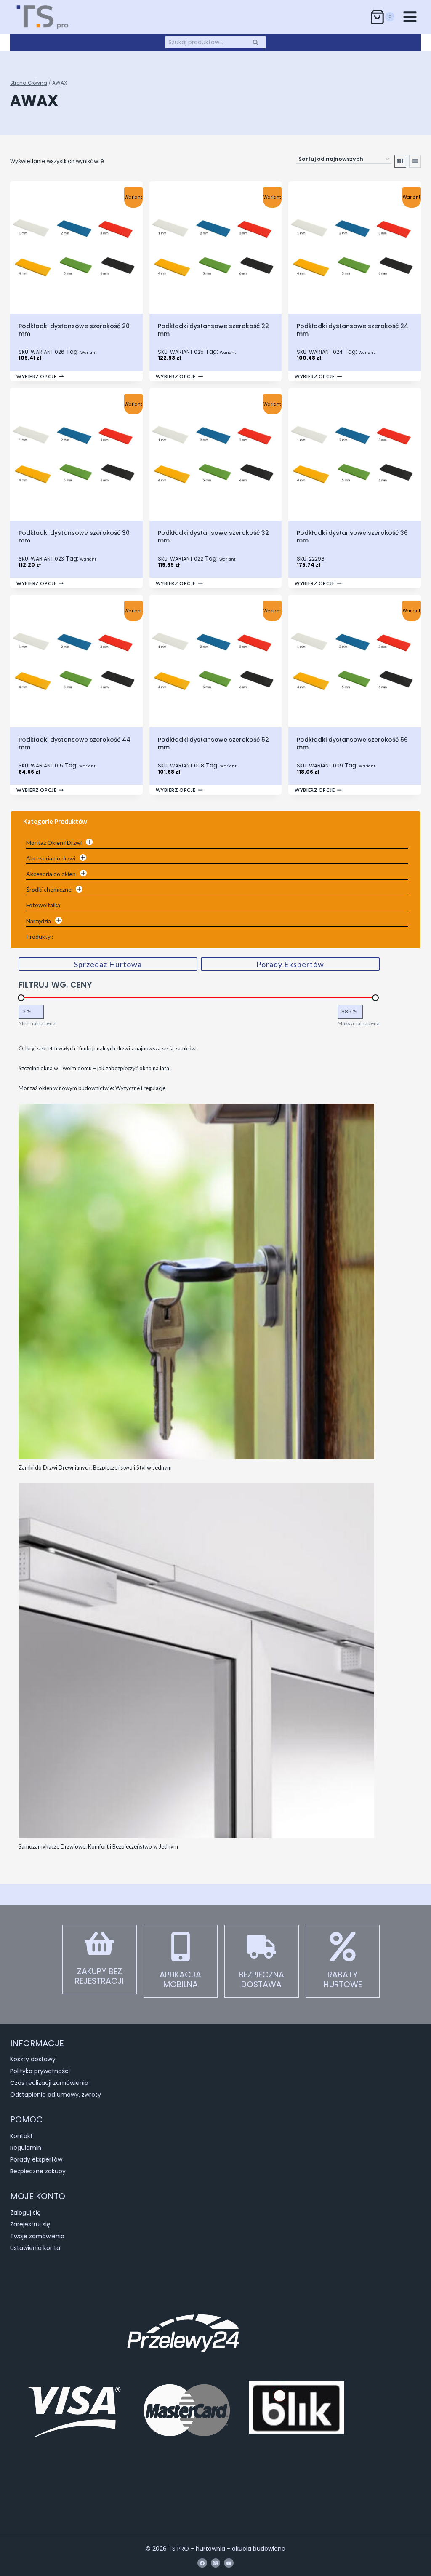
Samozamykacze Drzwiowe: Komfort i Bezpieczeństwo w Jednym (98, 1846)
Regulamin (26, 2148)
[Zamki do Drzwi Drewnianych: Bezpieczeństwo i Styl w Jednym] (196, 1281)
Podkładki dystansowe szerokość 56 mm (352, 743)
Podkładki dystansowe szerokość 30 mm (74, 537)
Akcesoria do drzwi (51, 858)
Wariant (89, 353)
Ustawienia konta (35, 2248)
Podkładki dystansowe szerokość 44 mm (74, 743)
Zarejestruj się (30, 2224)
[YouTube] (229, 2563)
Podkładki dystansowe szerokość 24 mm (353, 330)
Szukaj (258, 42)
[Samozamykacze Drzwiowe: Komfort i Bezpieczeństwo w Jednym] (196, 1661)
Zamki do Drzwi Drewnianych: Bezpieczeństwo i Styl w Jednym (95, 1467)
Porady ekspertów (36, 2159)
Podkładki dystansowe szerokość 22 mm (213, 330)
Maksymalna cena (359, 1023)
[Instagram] (215, 2563)
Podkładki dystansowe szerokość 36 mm (352, 537)
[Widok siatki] (400, 161)
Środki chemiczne (49, 889)
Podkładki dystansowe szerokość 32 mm (213, 537)
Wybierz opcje (36, 376)
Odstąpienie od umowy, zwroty (56, 2095)
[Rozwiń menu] (410, 17)
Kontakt (21, 2136)
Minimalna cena (37, 1023)
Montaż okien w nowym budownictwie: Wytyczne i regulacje (92, 1088)
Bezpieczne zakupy (38, 2171)
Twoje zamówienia (37, 2236)
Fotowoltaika (43, 905)
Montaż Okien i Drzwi (54, 843)
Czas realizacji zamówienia (49, 2083)
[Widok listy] (415, 161)
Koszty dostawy (33, 2059)
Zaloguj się (25, 2213)
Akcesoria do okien (51, 874)
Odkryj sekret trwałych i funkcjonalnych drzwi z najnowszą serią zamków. (108, 1048)
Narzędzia (39, 921)
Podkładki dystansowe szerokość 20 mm (74, 330)
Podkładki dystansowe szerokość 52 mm (213, 743)
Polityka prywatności (40, 2071)
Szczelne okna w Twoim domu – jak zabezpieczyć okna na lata (94, 1068)
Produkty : (40, 937)
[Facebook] (202, 2563)
